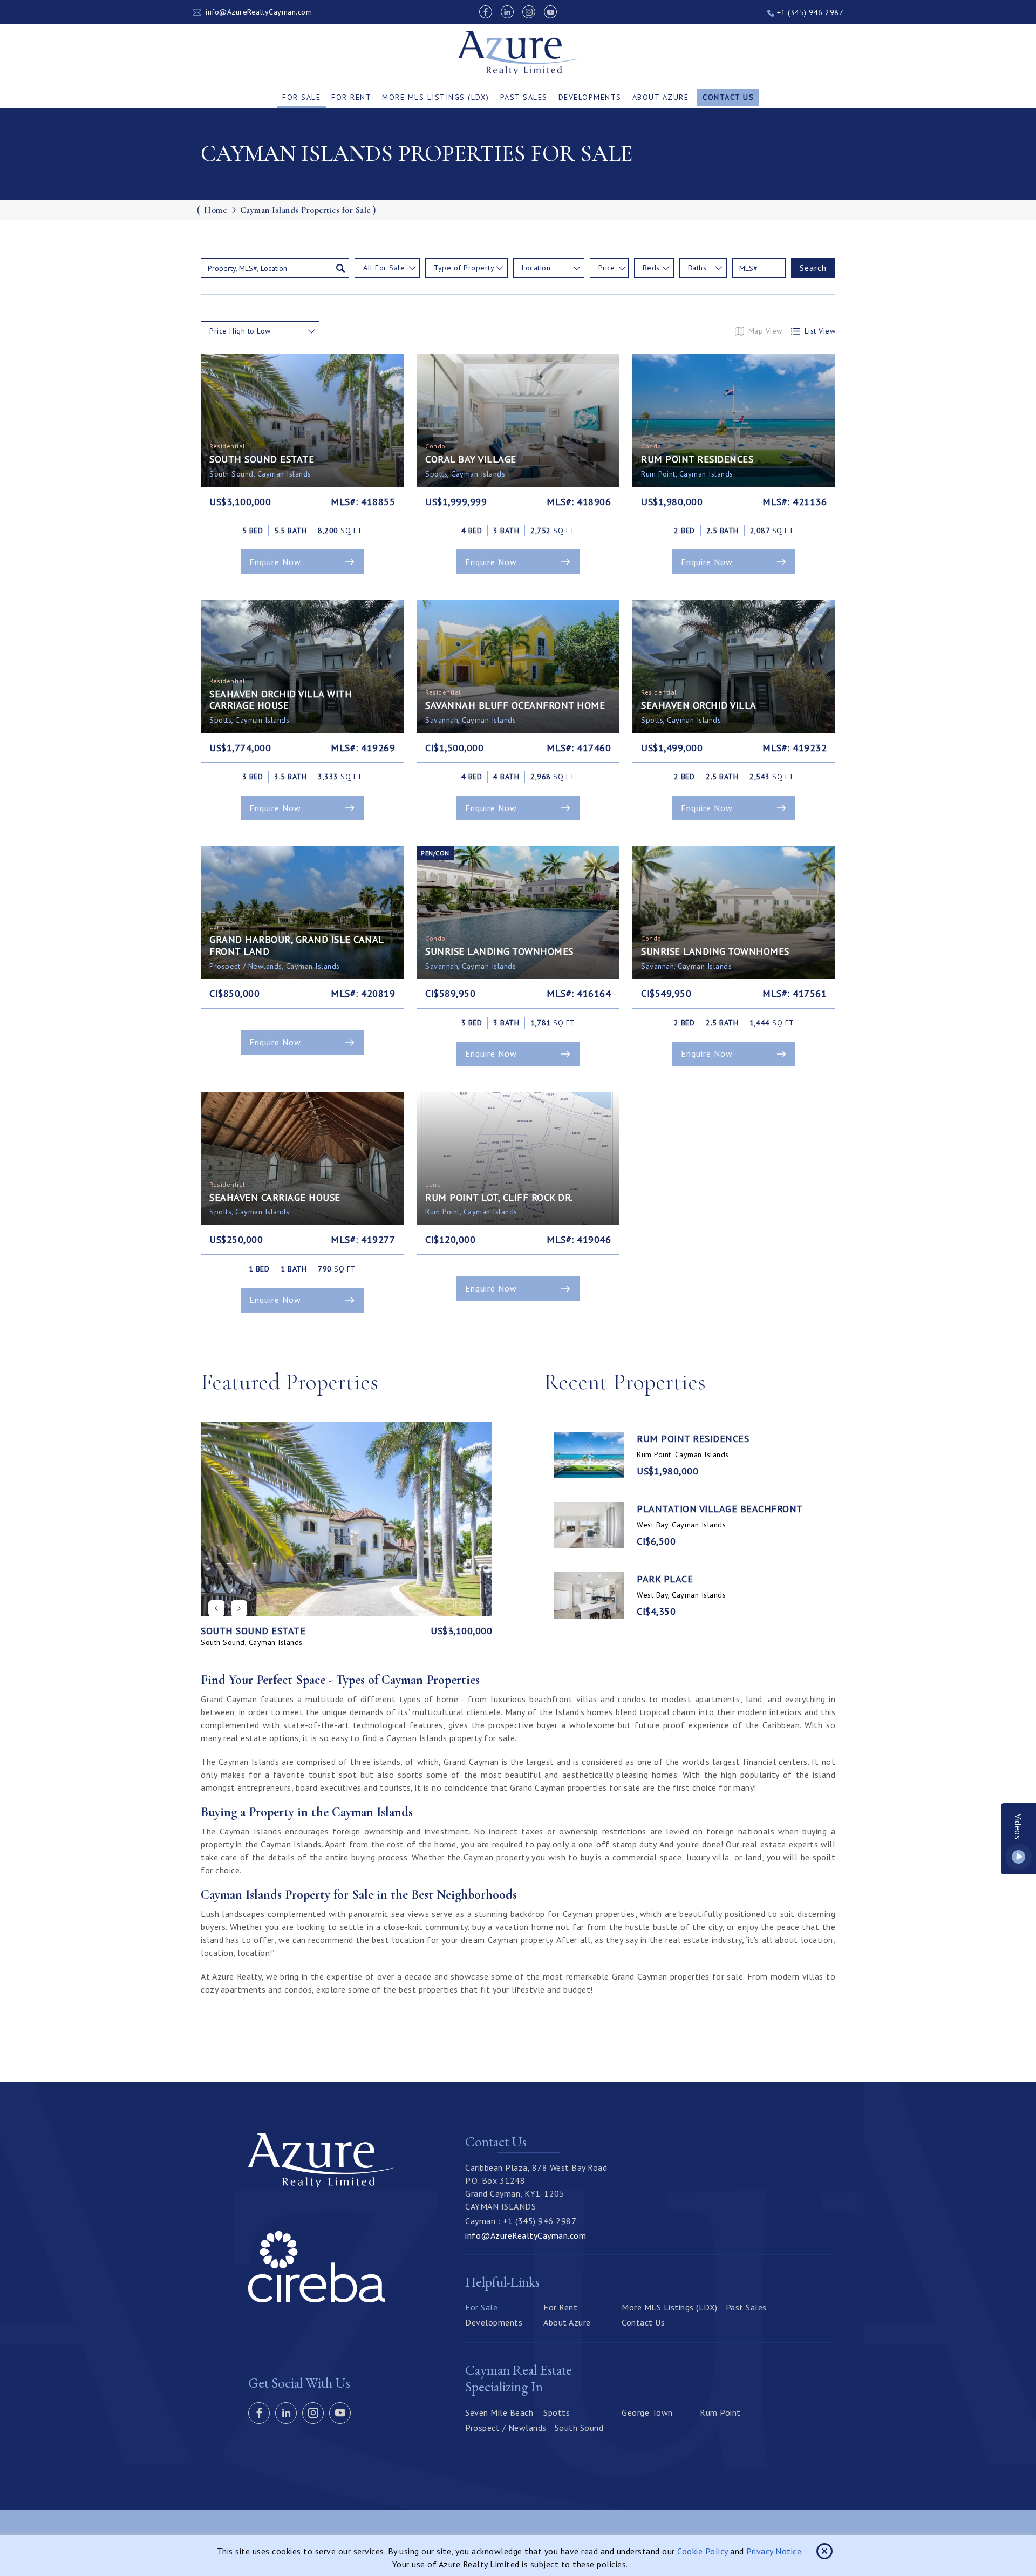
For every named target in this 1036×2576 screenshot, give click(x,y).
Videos (1019, 1827)
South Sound (579, 2428)
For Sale (301, 97)
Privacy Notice (774, 2551)
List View (820, 331)
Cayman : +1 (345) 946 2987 (521, 2221)
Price (606, 268)
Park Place (665, 1579)
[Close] (824, 2551)
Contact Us (728, 97)
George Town (647, 2412)
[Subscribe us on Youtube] (550, 12)
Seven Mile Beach (499, 2412)
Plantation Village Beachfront (720, 1509)
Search (813, 268)
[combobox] (387, 268)
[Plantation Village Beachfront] (589, 1525)
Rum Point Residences (693, 1439)
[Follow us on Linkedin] (507, 12)
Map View (765, 331)
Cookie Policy (703, 2551)
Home (215, 210)
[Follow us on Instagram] (529, 12)
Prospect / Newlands (506, 2428)
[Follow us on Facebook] (486, 12)
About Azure (661, 97)
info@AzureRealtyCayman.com (259, 12)
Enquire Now (275, 562)
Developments (590, 97)
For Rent (351, 97)
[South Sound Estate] (346, 1519)
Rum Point (720, 2412)
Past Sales (524, 97)
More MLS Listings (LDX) (436, 97)
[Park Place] (589, 1595)
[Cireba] (317, 2299)
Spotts (557, 2412)
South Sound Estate (253, 1631)
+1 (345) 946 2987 (809, 12)
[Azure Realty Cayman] (518, 53)
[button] (239, 1608)
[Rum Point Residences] (589, 1455)
